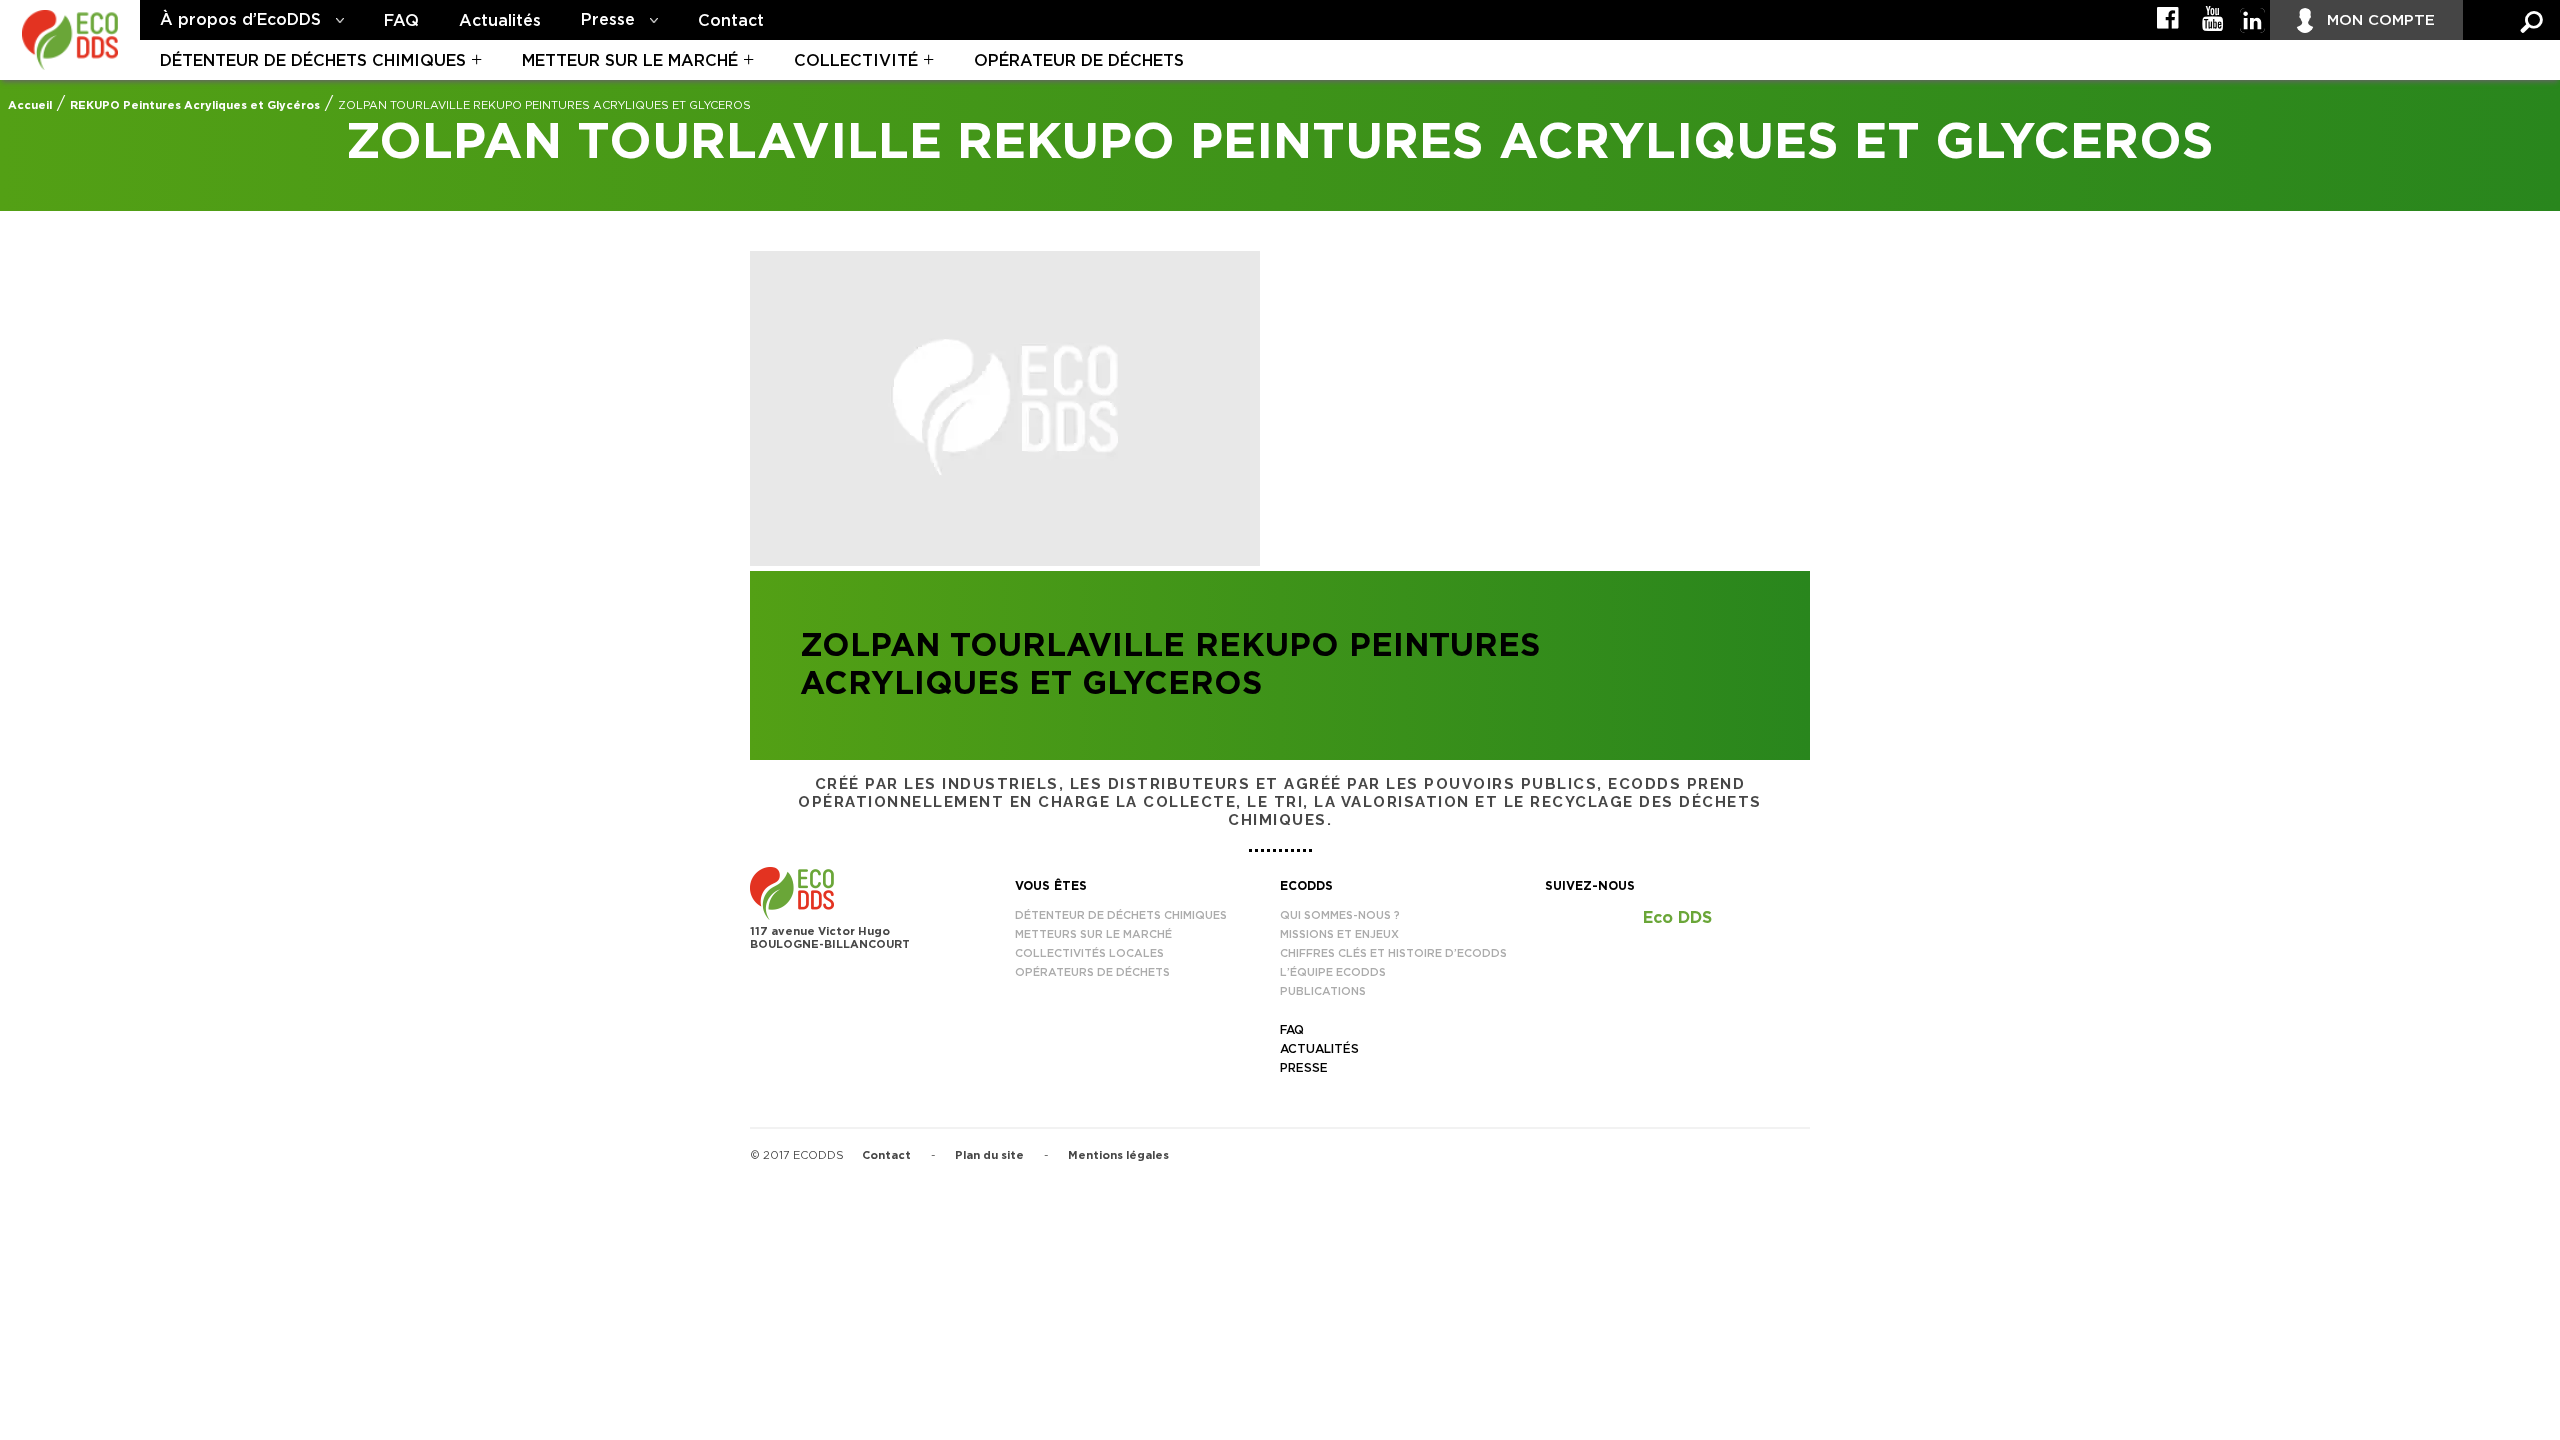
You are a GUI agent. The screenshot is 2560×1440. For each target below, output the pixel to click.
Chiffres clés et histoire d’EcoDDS (1393, 953)
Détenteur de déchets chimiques (313, 61)
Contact (731, 21)
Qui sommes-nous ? (1340, 915)
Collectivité (856, 61)
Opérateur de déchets (1079, 61)
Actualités (500, 21)
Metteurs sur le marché (1093, 934)
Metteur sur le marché (630, 61)
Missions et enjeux (1339, 934)
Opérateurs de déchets (1092, 972)
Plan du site (989, 1155)
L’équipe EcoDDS (1333, 972)
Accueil (30, 105)
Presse (608, 20)
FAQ (401, 21)
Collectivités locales (1089, 953)
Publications (1323, 991)
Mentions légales (1118, 1155)
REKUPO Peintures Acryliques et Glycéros (195, 105)
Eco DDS (1677, 918)
